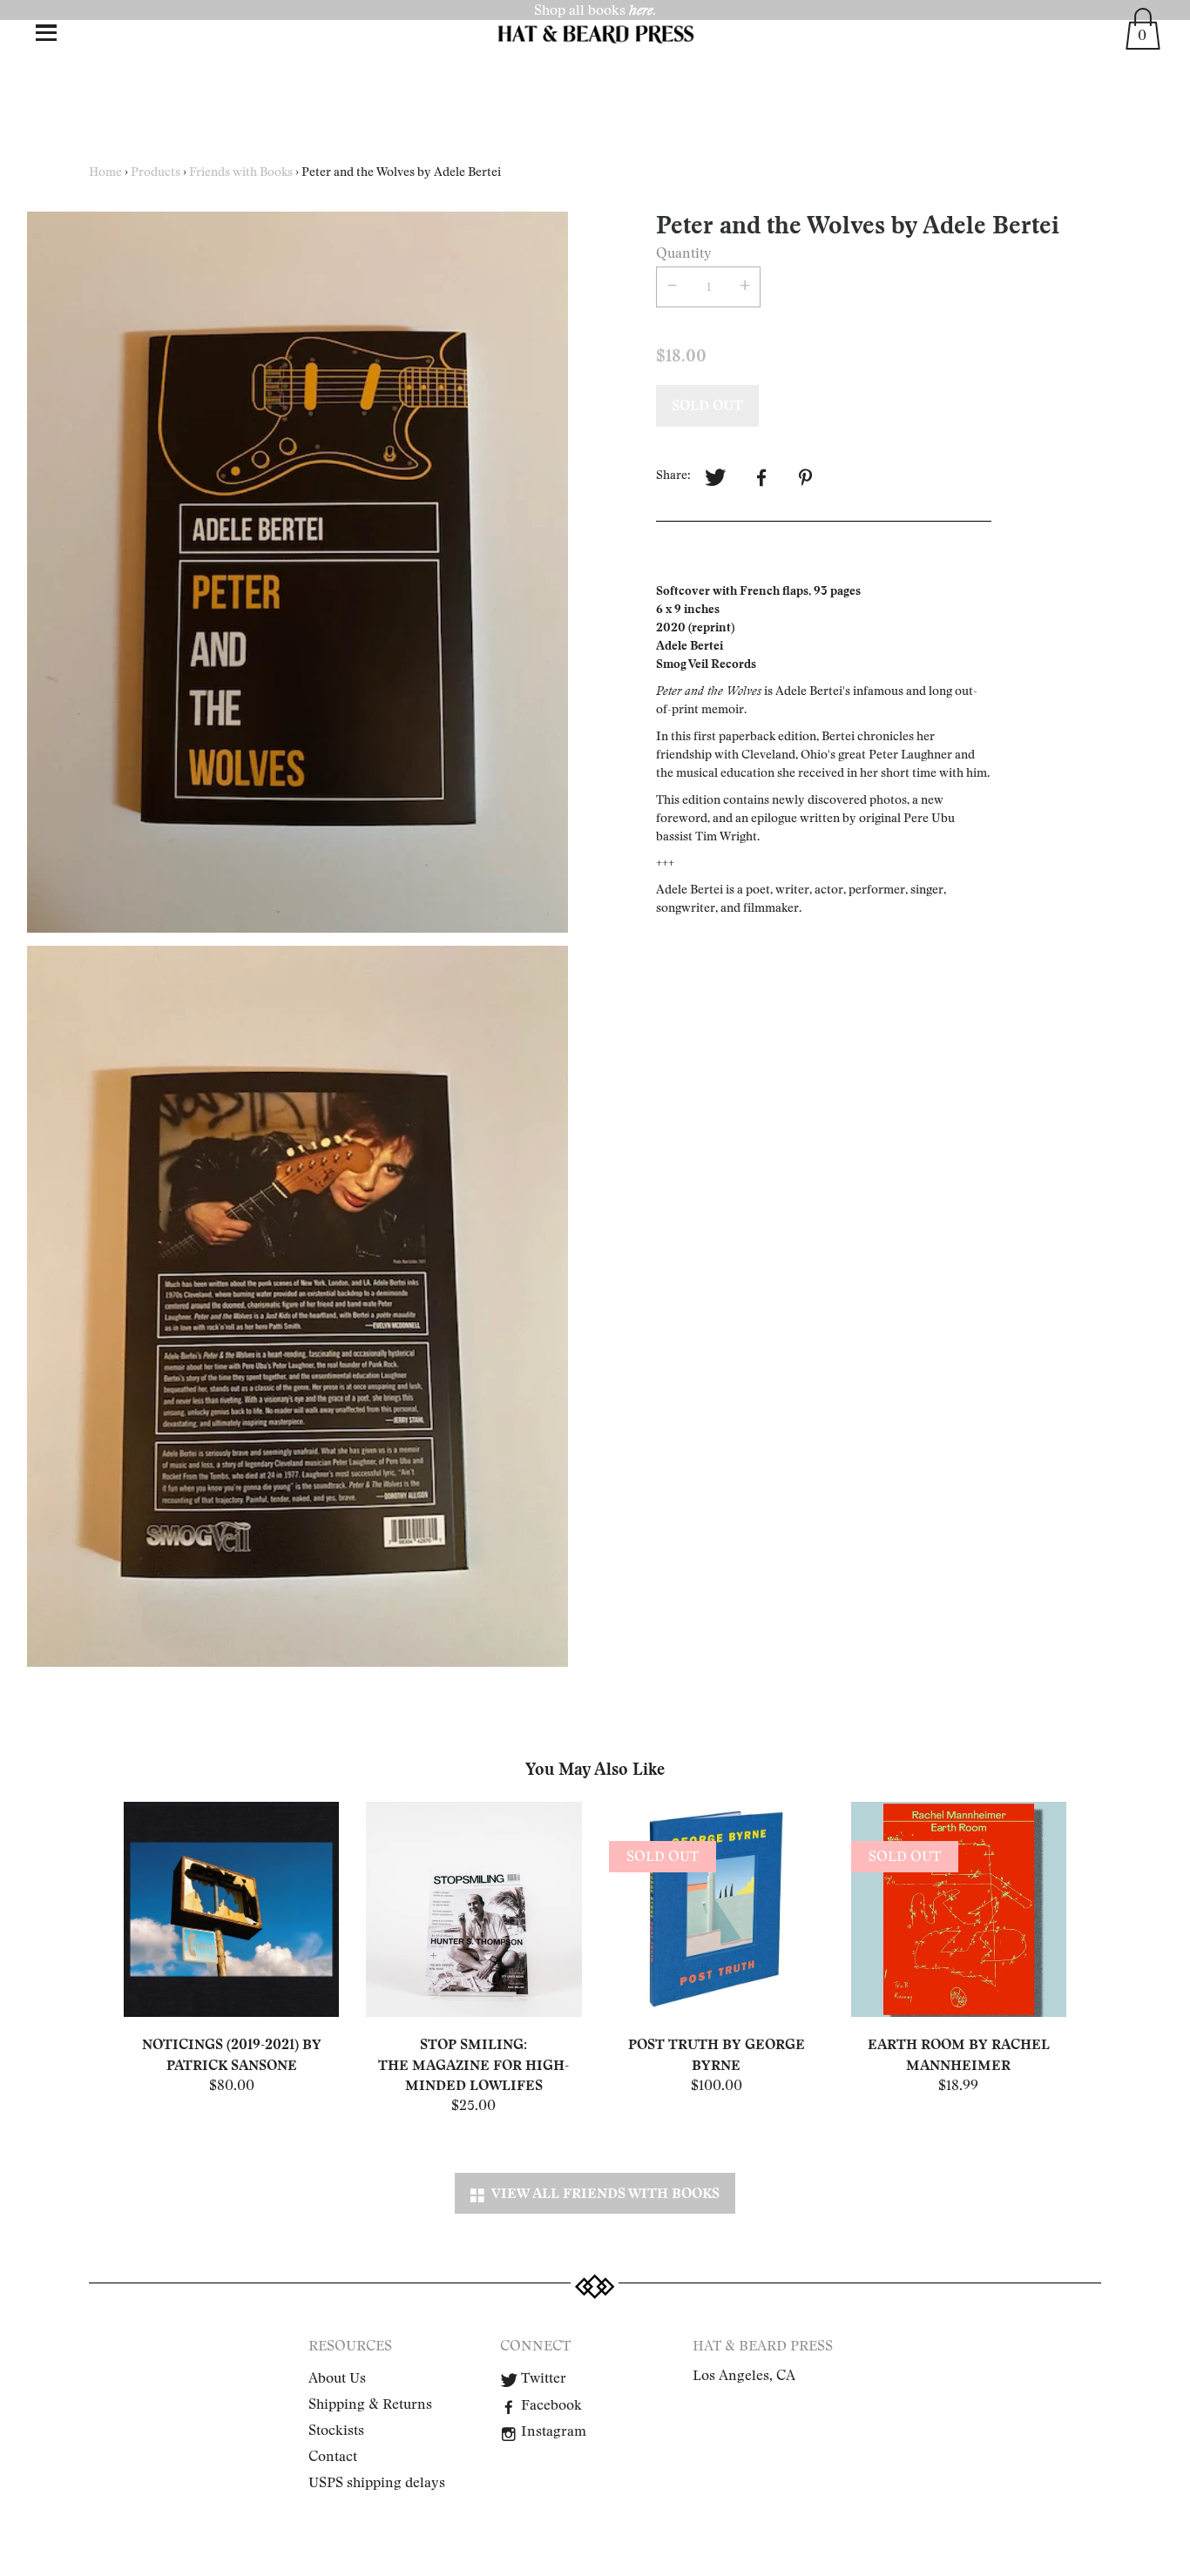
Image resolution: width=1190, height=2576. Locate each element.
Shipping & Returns (370, 2404)
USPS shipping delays (377, 2483)
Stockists (336, 2431)
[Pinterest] (808, 478)
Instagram (552, 2431)
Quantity (684, 253)
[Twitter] (715, 478)
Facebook (550, 2405)
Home (105, 172)
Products (156, 172)
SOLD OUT (707, 405)
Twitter (542, 2378)
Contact (333, 2457)
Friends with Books (241, 172)
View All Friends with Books (602, 2193)
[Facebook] (761, 478)
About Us (337, 2378)
